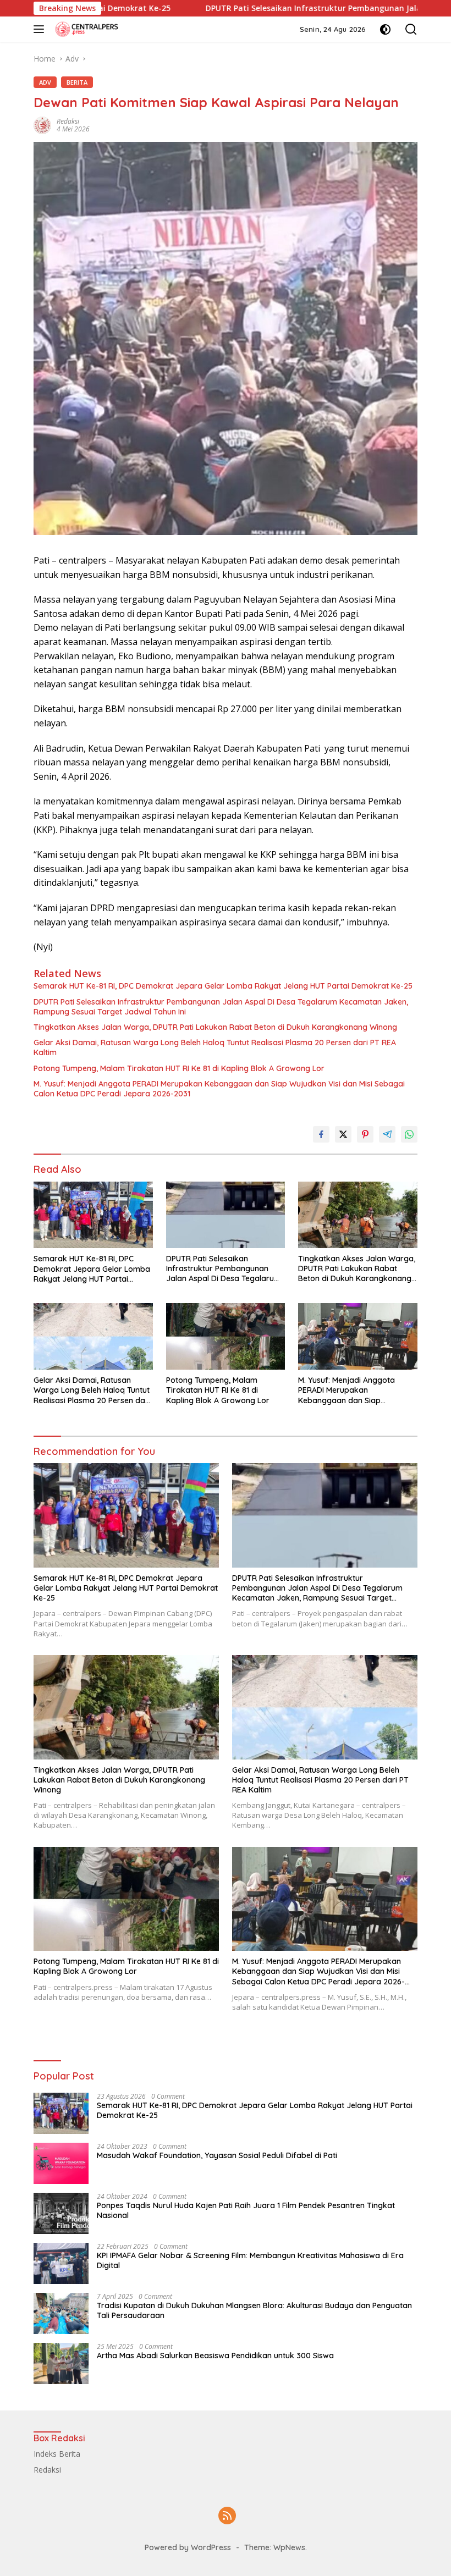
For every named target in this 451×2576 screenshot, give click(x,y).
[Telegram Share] (387, 1134)
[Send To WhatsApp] (409, 1134)
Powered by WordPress (188, 2547)
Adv (45, 82)
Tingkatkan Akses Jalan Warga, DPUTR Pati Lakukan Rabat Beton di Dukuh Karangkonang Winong (215, 1027)
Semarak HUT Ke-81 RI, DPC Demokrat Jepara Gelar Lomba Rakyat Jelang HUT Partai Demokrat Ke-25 (223, 986)
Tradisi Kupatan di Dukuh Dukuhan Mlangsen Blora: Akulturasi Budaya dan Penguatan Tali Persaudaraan (254, 2310)
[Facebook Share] (321, 1134)
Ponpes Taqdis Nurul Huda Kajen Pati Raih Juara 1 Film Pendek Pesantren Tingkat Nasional (246, 2210)
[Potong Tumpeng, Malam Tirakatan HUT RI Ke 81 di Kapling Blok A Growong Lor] (226, 1336)
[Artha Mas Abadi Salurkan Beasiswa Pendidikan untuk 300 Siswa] (61, 2363)
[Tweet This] (343, 1134)
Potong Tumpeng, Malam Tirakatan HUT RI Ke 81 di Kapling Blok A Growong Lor (179, 1068)
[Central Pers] (86, 29)
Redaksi (68, 121)
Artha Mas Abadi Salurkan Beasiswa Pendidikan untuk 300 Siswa (215, 2356)
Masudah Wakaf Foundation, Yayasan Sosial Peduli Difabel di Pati (217, 2155)
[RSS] (227, 2516)
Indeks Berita (57, 2454)
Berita (77, 82)
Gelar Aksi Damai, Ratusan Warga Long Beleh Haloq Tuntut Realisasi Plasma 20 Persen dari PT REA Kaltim (215, 1047)
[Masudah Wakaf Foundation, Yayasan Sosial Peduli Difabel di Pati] (61, 2163)
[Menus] (41, 29)
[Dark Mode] (385, 29)
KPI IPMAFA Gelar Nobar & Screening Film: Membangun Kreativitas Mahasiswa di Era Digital (250, 2260)
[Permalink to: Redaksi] (42, 125)
